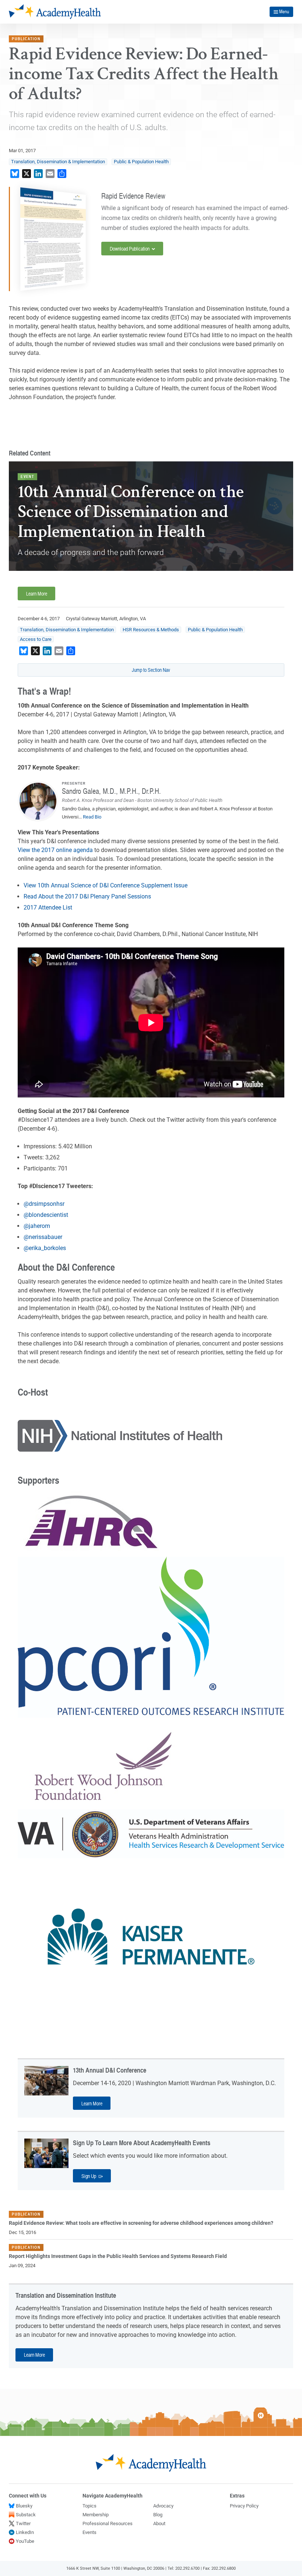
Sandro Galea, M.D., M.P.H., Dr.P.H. (111, 791)
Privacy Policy (244, 2506)
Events (89, 2532)
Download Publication (130, 248)
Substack (26, 2515)
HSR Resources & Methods (151, 630)
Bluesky (24, 2506)
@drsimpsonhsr (44, 1204)
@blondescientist (46, 1215)
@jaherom (37, 1226)
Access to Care (36, 639)
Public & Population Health (141, 162)
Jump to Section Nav (151, 670)
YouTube (25, 2541)
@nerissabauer (43, 1237)
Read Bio (92, 817)
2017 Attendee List (48, 907)
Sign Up (89, 2176)
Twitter (23, 2523)
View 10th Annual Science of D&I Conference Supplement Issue (106, 885)
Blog (158, 2515)
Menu (284, 11)
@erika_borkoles (45, 1248)
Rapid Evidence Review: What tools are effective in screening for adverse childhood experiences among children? (141, 2223)
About (159, 2523)
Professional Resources (108, 2523)
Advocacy (163, 2506)
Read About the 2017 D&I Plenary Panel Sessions (87, 896)
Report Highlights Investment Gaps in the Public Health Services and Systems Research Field (118, 2256)
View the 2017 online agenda (55, 850)
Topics (89, 2506)
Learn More (37, 593)
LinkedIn (25, 2532)
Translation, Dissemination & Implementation (58, 162)
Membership (96, 2515)
